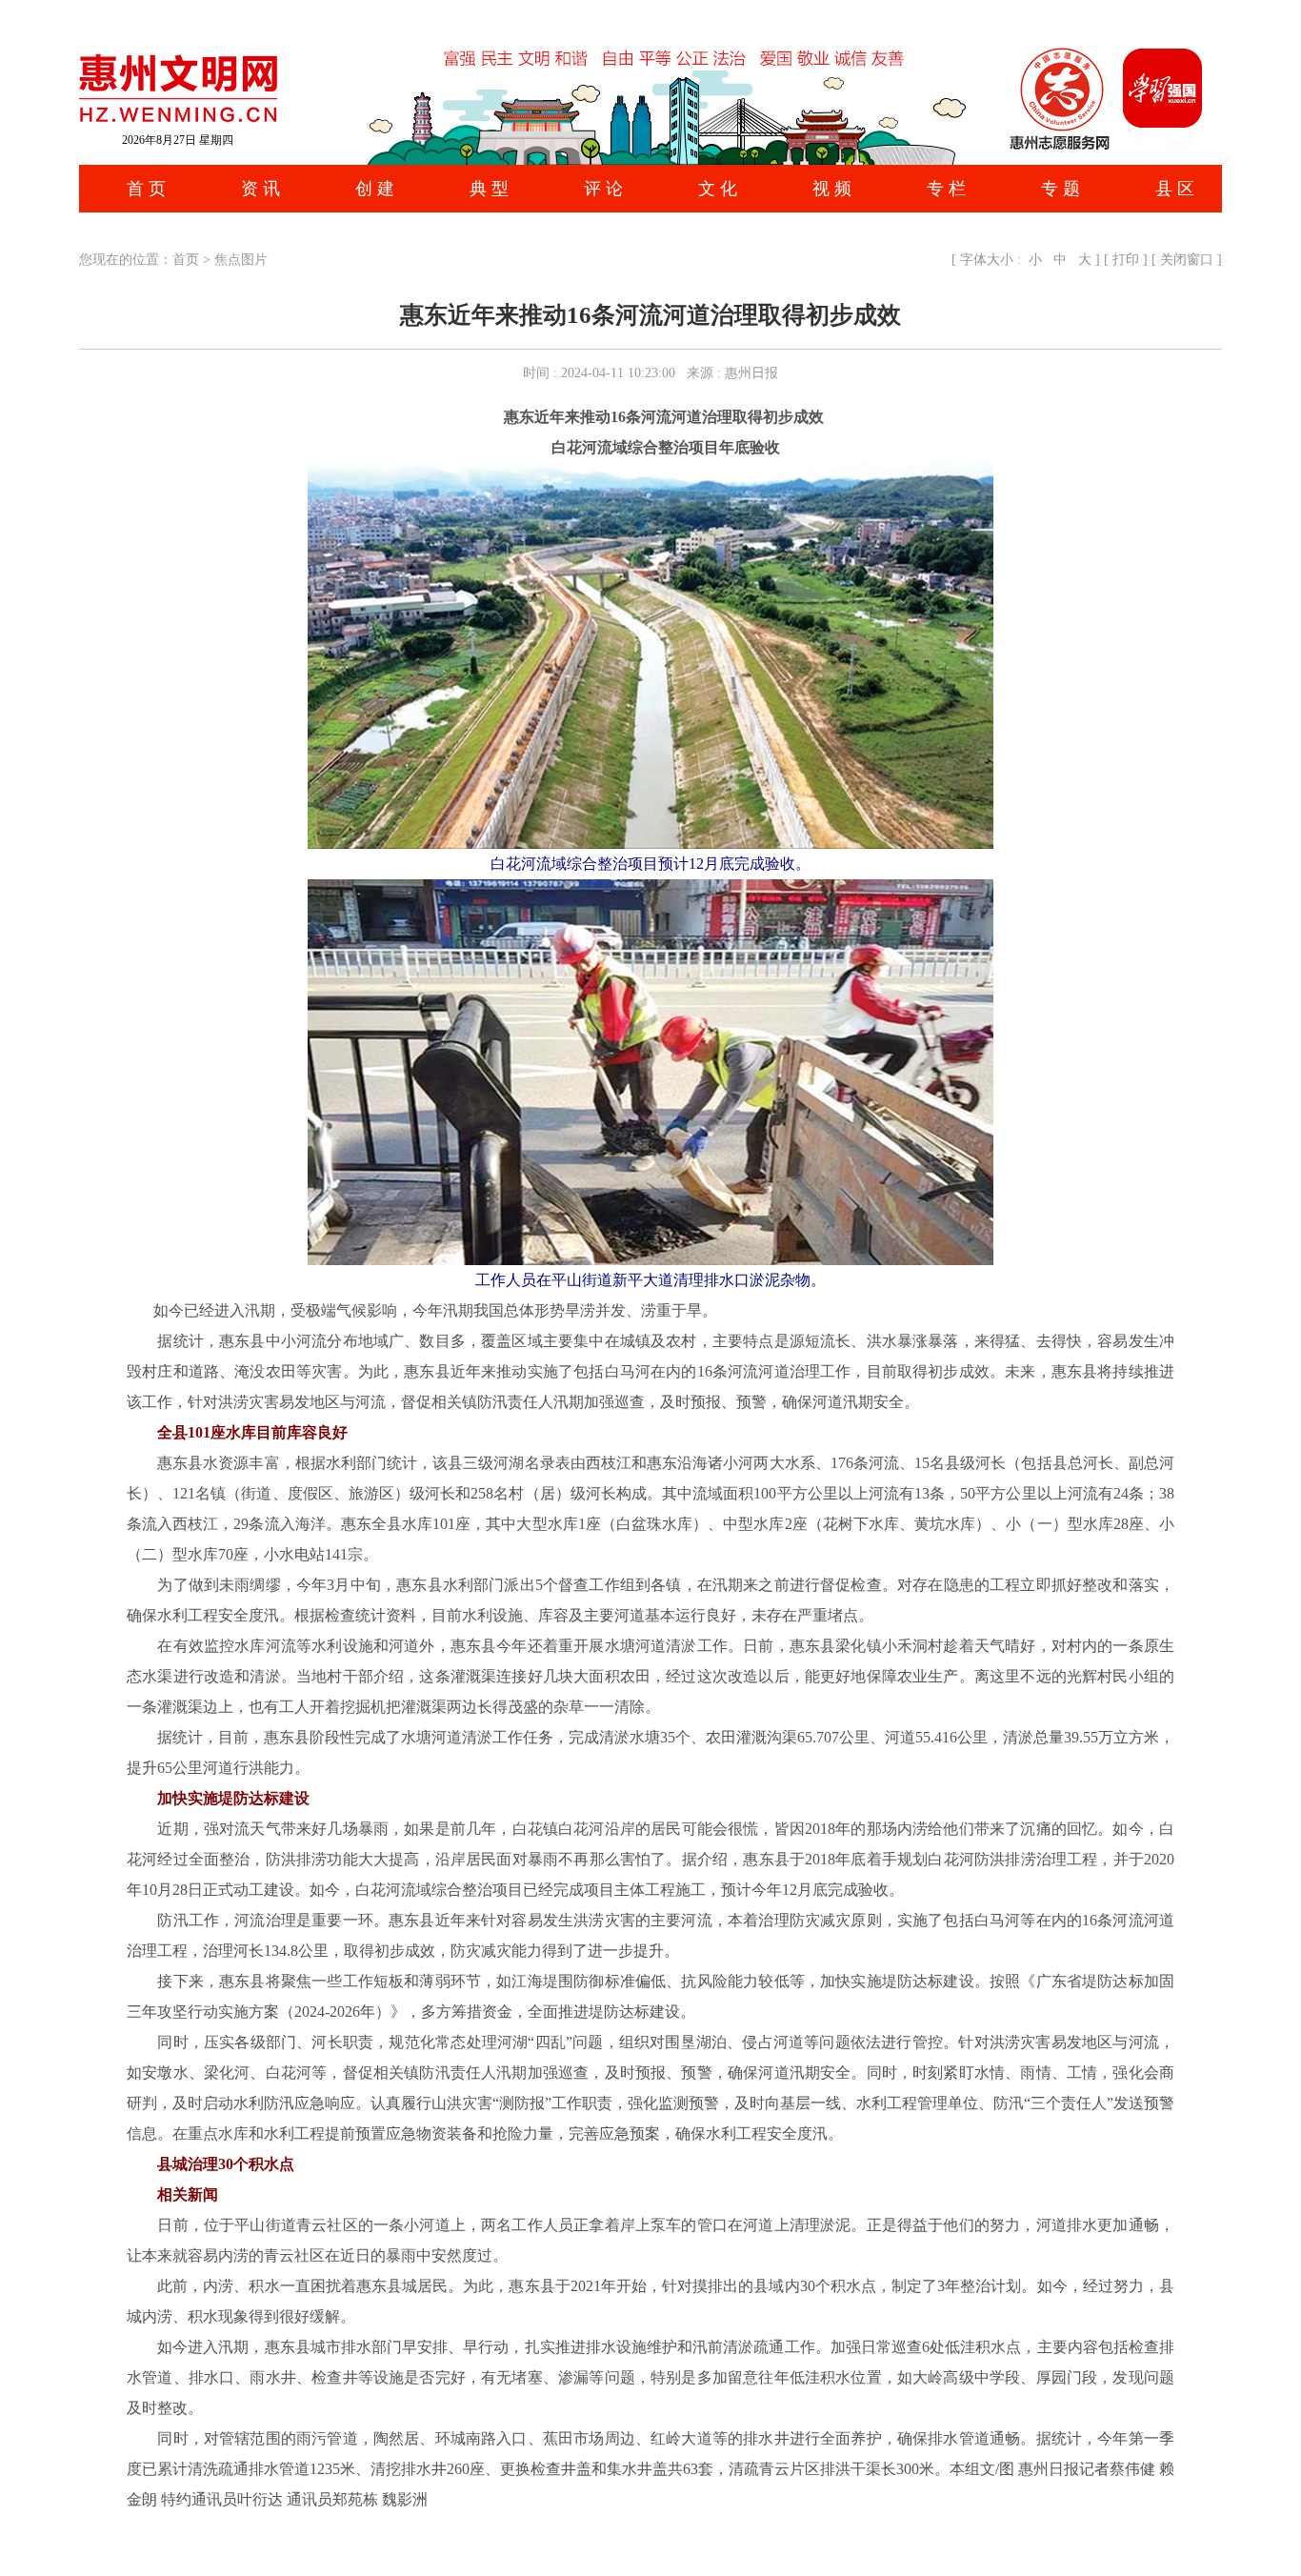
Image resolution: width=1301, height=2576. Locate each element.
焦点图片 (241, 260)
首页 (186, 260)
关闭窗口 (1187, 260)
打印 (1126, 260)
